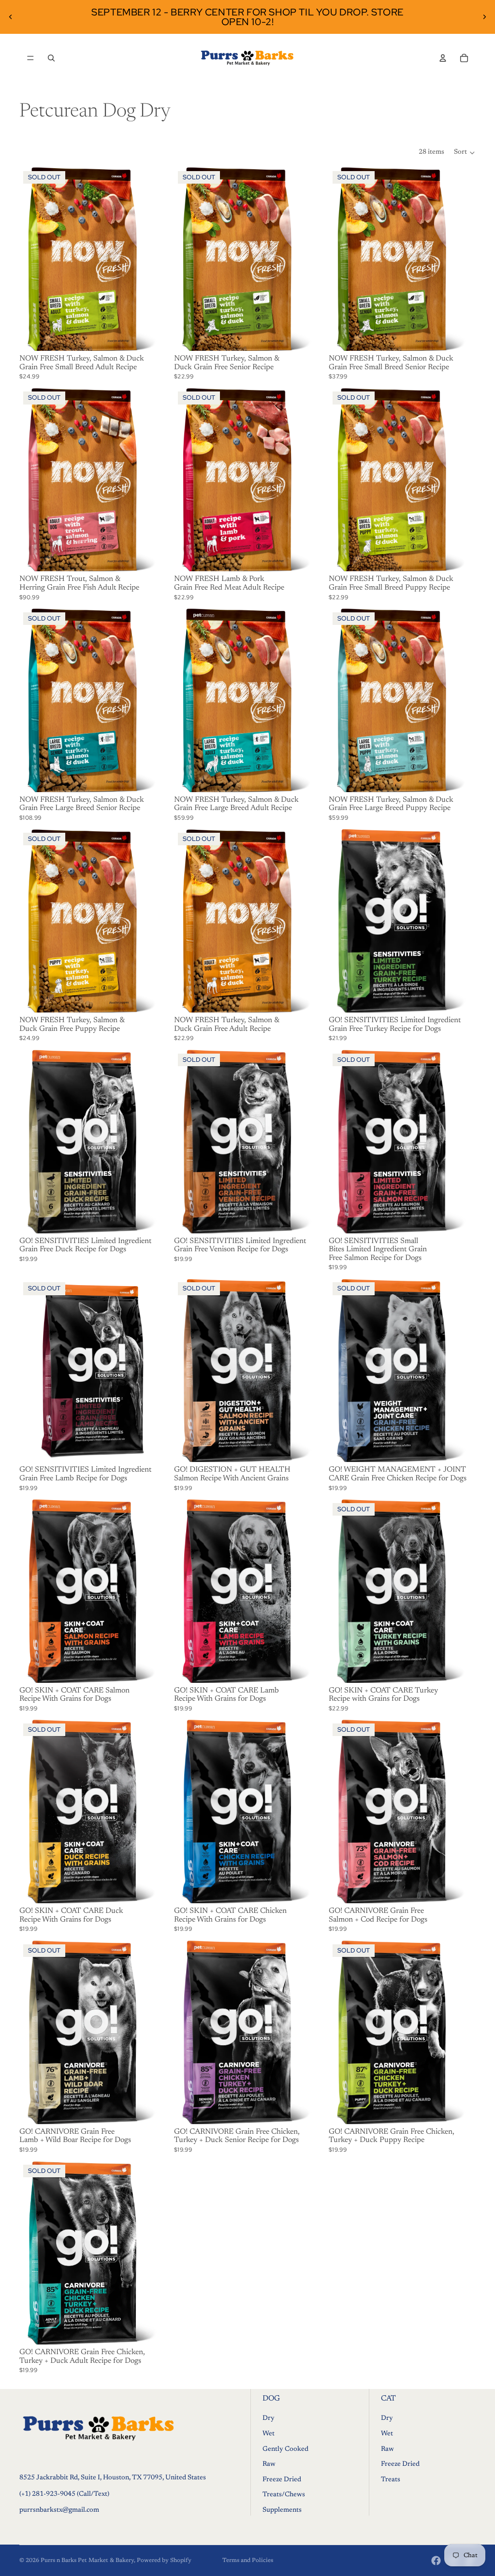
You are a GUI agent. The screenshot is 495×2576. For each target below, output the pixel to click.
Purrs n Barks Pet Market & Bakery (87, 2561)
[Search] (51, 58)
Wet (269, 2434)
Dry (269, 2419)
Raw (269, 2464)
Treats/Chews (284, 2495)
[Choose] (306, 777)
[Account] (443, 58)
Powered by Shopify (164, 2561)
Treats (391, 2480)
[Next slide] (484, 17)
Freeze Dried (282, 2480)
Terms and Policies (248, 2561)
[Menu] (30, 58)
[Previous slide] (11, 17)
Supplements (282, 2510)
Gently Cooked (285, 2449)
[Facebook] (436, 2561)
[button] (465, 153)
